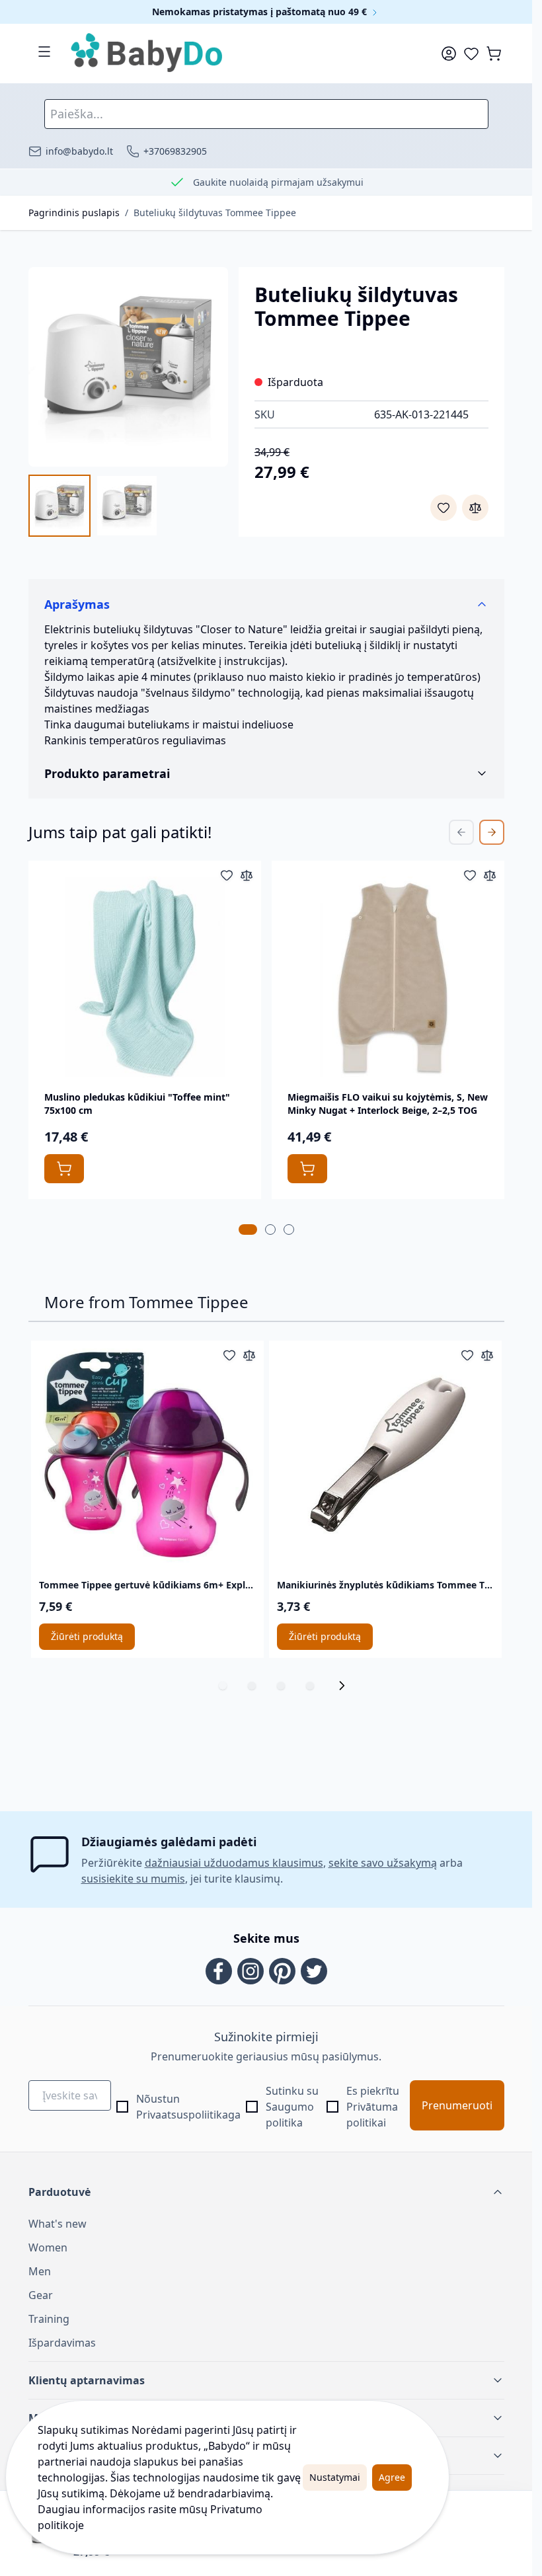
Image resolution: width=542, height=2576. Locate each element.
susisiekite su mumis (133, 1879)
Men (40, 2271)
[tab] (248, 1229)
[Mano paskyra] (449, 54)
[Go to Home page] (147, 54)
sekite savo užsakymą (383, 1863)
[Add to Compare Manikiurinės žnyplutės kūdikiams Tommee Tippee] (487, 1355)
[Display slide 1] (223, 1686)
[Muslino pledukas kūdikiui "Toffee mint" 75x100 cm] (145, 977)
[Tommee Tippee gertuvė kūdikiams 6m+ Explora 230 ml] (147, 1457)
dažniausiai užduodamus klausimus (234, 1863)
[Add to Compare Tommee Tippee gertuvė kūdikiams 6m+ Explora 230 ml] (249, 1355)
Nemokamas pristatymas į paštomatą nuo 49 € (261, 12)
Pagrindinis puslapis (74, 213)
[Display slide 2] (252, 1686)
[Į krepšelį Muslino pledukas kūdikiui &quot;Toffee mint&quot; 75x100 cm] (64, 1169)
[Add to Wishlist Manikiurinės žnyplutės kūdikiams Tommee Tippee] (467, 1355)
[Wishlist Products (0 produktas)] (471, 54)
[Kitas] (346, 1686)
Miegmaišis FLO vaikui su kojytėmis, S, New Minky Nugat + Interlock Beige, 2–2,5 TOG (388, 1104)
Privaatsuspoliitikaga (188, 2115)
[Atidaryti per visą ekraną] (128, 367)
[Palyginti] (475, 508)
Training (49, 2319)
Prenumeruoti (457, 2105)
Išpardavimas (62, 2343)
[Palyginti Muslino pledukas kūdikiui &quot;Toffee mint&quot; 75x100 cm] (247, 875)
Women (48, 2247)
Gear (41, 2295)
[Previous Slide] (461, 832)
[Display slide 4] (310, 1686)
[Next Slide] (492, 832)
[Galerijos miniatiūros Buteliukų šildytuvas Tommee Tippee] (93, 506)
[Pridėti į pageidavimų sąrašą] (444, 508)
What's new (58, 2224)
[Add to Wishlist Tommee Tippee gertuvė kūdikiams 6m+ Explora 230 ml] (229, 1355)
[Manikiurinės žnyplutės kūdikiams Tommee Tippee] (385, 1457)
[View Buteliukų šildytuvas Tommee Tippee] (59, 506)
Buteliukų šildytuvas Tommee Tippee (215, 213)
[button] (266, 2192)
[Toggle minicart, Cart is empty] (494, 54)
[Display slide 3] (281, 1686)
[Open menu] (44, 52)
